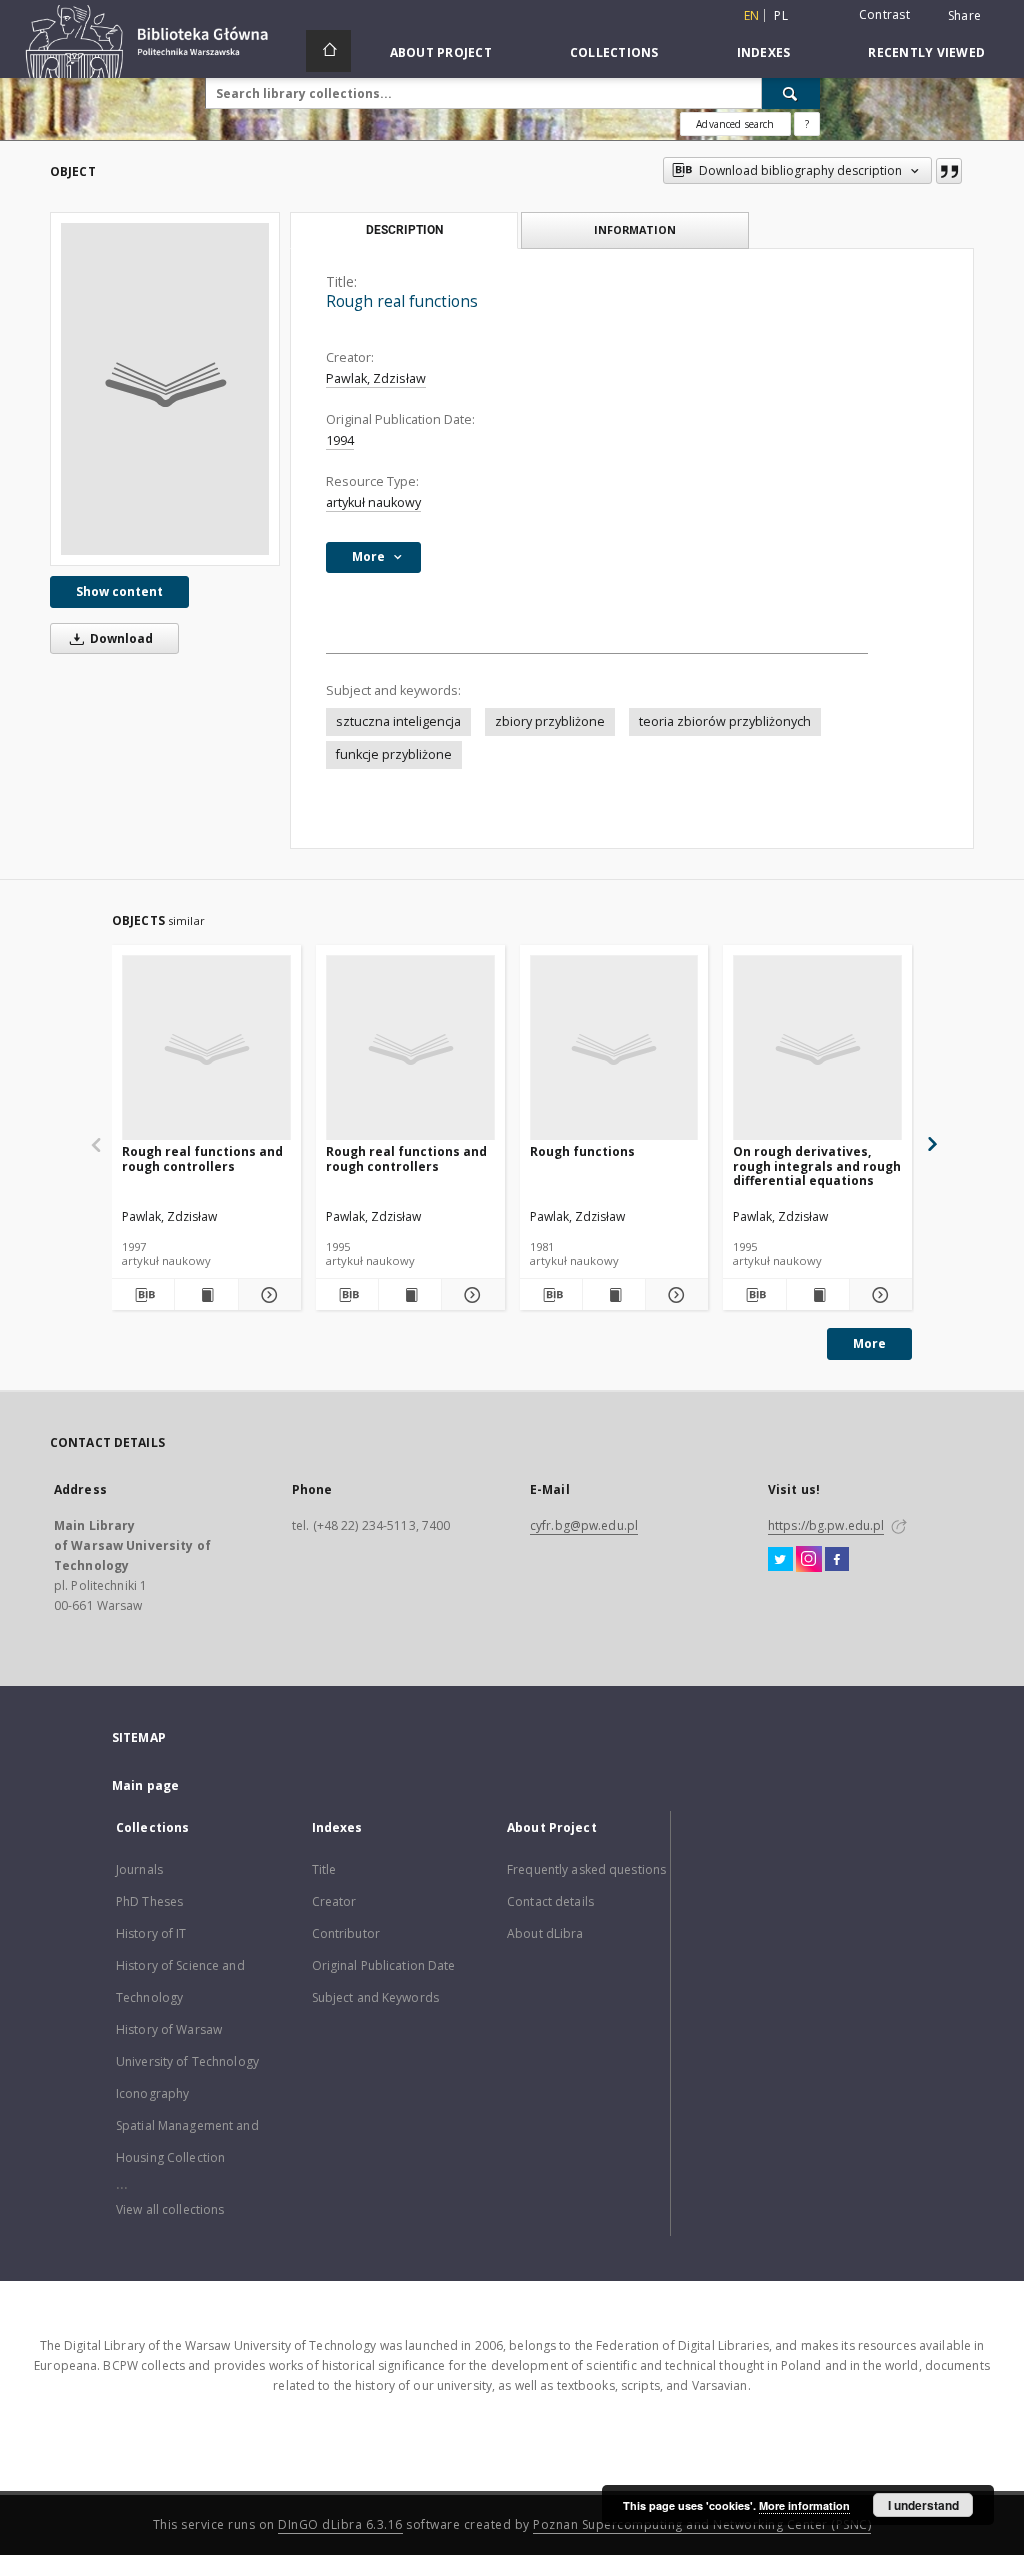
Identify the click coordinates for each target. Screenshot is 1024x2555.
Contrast (884, 14)
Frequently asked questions (586, 1869)
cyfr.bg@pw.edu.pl (584, 1525)
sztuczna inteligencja (398, 721)
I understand (923, 2505)
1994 (340, 440)
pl (781, 15)
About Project (441, 52)
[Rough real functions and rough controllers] (206, 1048)
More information (804, 2505)
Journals (139, 1869)
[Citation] (949, 171)
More (869, 1343)
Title (324, 1869)
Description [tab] (404, 230)
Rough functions (582, 1151)
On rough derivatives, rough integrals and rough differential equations (817, 1165)
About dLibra (545, 1933)
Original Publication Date (384, 1965)
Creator (334, 1901)
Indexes (764, 52)
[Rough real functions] (165, 389)
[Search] (791, 93)
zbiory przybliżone (550, 721)
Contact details (550, 1901)
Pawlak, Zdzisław (376, 378)
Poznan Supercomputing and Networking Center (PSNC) (702, 2524)
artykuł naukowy (373, 502)
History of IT (151, 1933)
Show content (119, 591)
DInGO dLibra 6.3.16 (340, 2524)
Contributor (346, 1933)
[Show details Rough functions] (674, 1295)
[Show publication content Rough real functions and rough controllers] (206, 1295)
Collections (614, 52)
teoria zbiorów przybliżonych (725, 721)
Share (964, 16)
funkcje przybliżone (394, 754)
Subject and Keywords (375, 1997)
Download (120, 638)
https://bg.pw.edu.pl (826, 1525)
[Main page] (328, 51)
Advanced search (735, 124)
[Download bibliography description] (143, 1295)
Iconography (152, 2093)
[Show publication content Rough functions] (614, 1295)
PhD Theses (149, 1901)
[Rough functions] (614, 1048)
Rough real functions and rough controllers (202, 1158)
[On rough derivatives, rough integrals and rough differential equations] (817, 1048)
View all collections (170, 2209)
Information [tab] (635, 229)
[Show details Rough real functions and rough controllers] (267, 1295)
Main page (145, 1785)
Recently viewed (926, 52)
